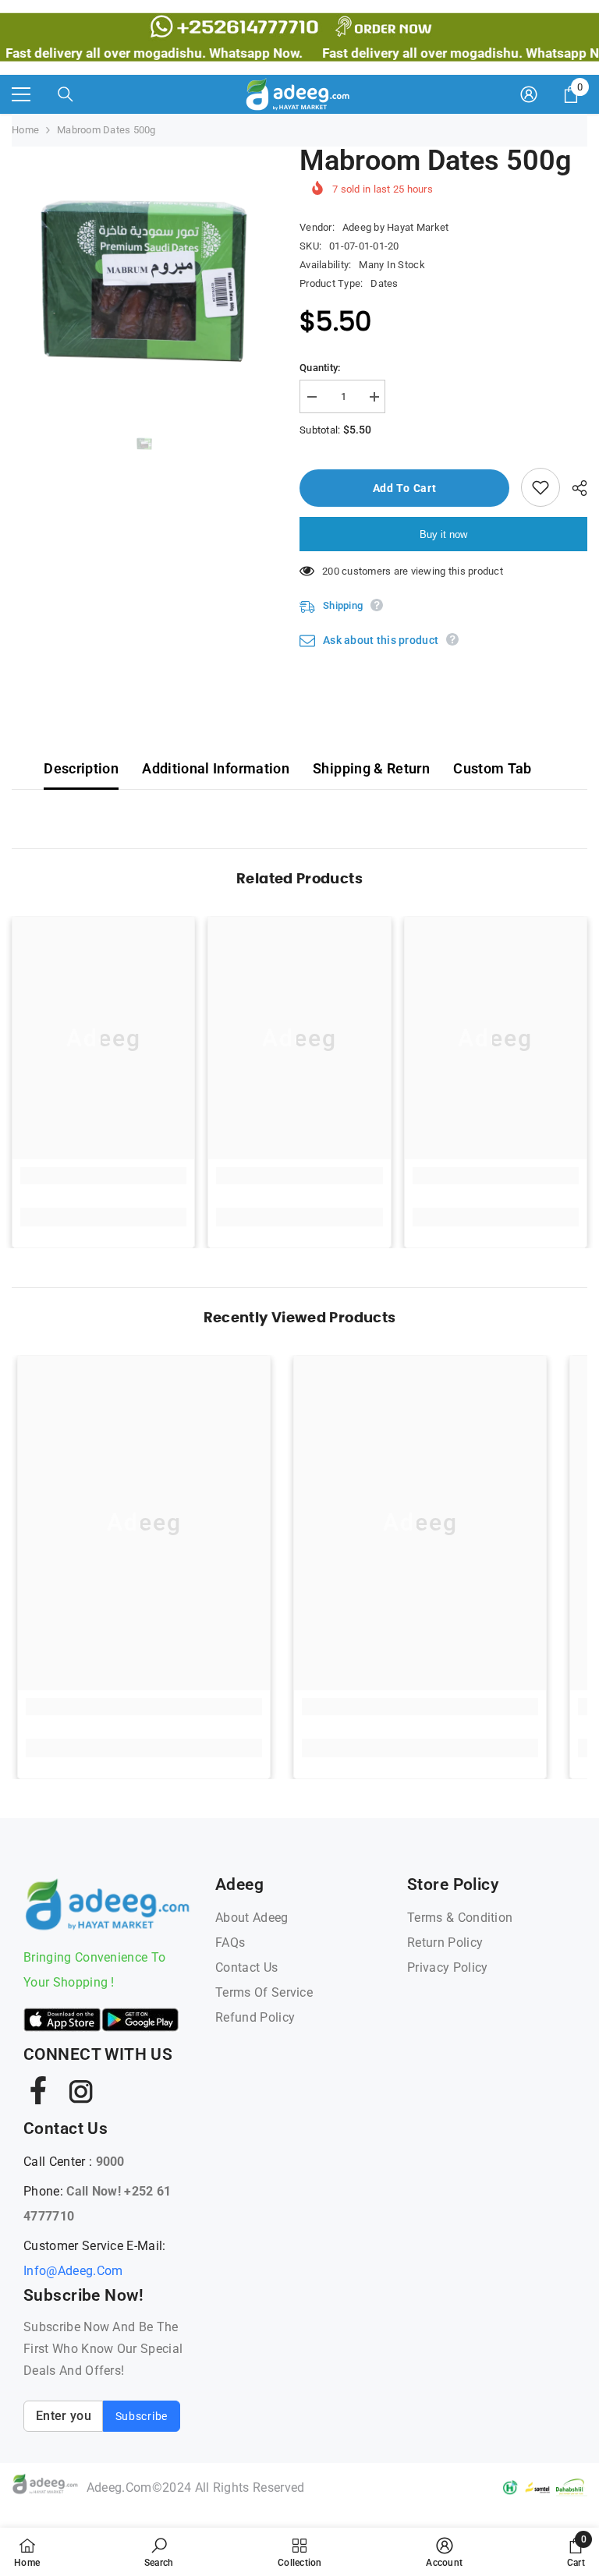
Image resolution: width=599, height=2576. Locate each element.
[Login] (529, 94)
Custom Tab (493, 768)
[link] (103, 1176)
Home (25, 130)
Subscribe (142, 2416)
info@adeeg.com (73, 2271)
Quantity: (320, 368)
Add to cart (405, 488)
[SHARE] (574, 488)
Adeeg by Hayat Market (395, 227)
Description (81, 768)
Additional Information (216, 768)
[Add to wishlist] (541, 487)
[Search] (66, 94)
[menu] (21, 94)
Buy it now (443, 534)
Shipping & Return (371, 768)
